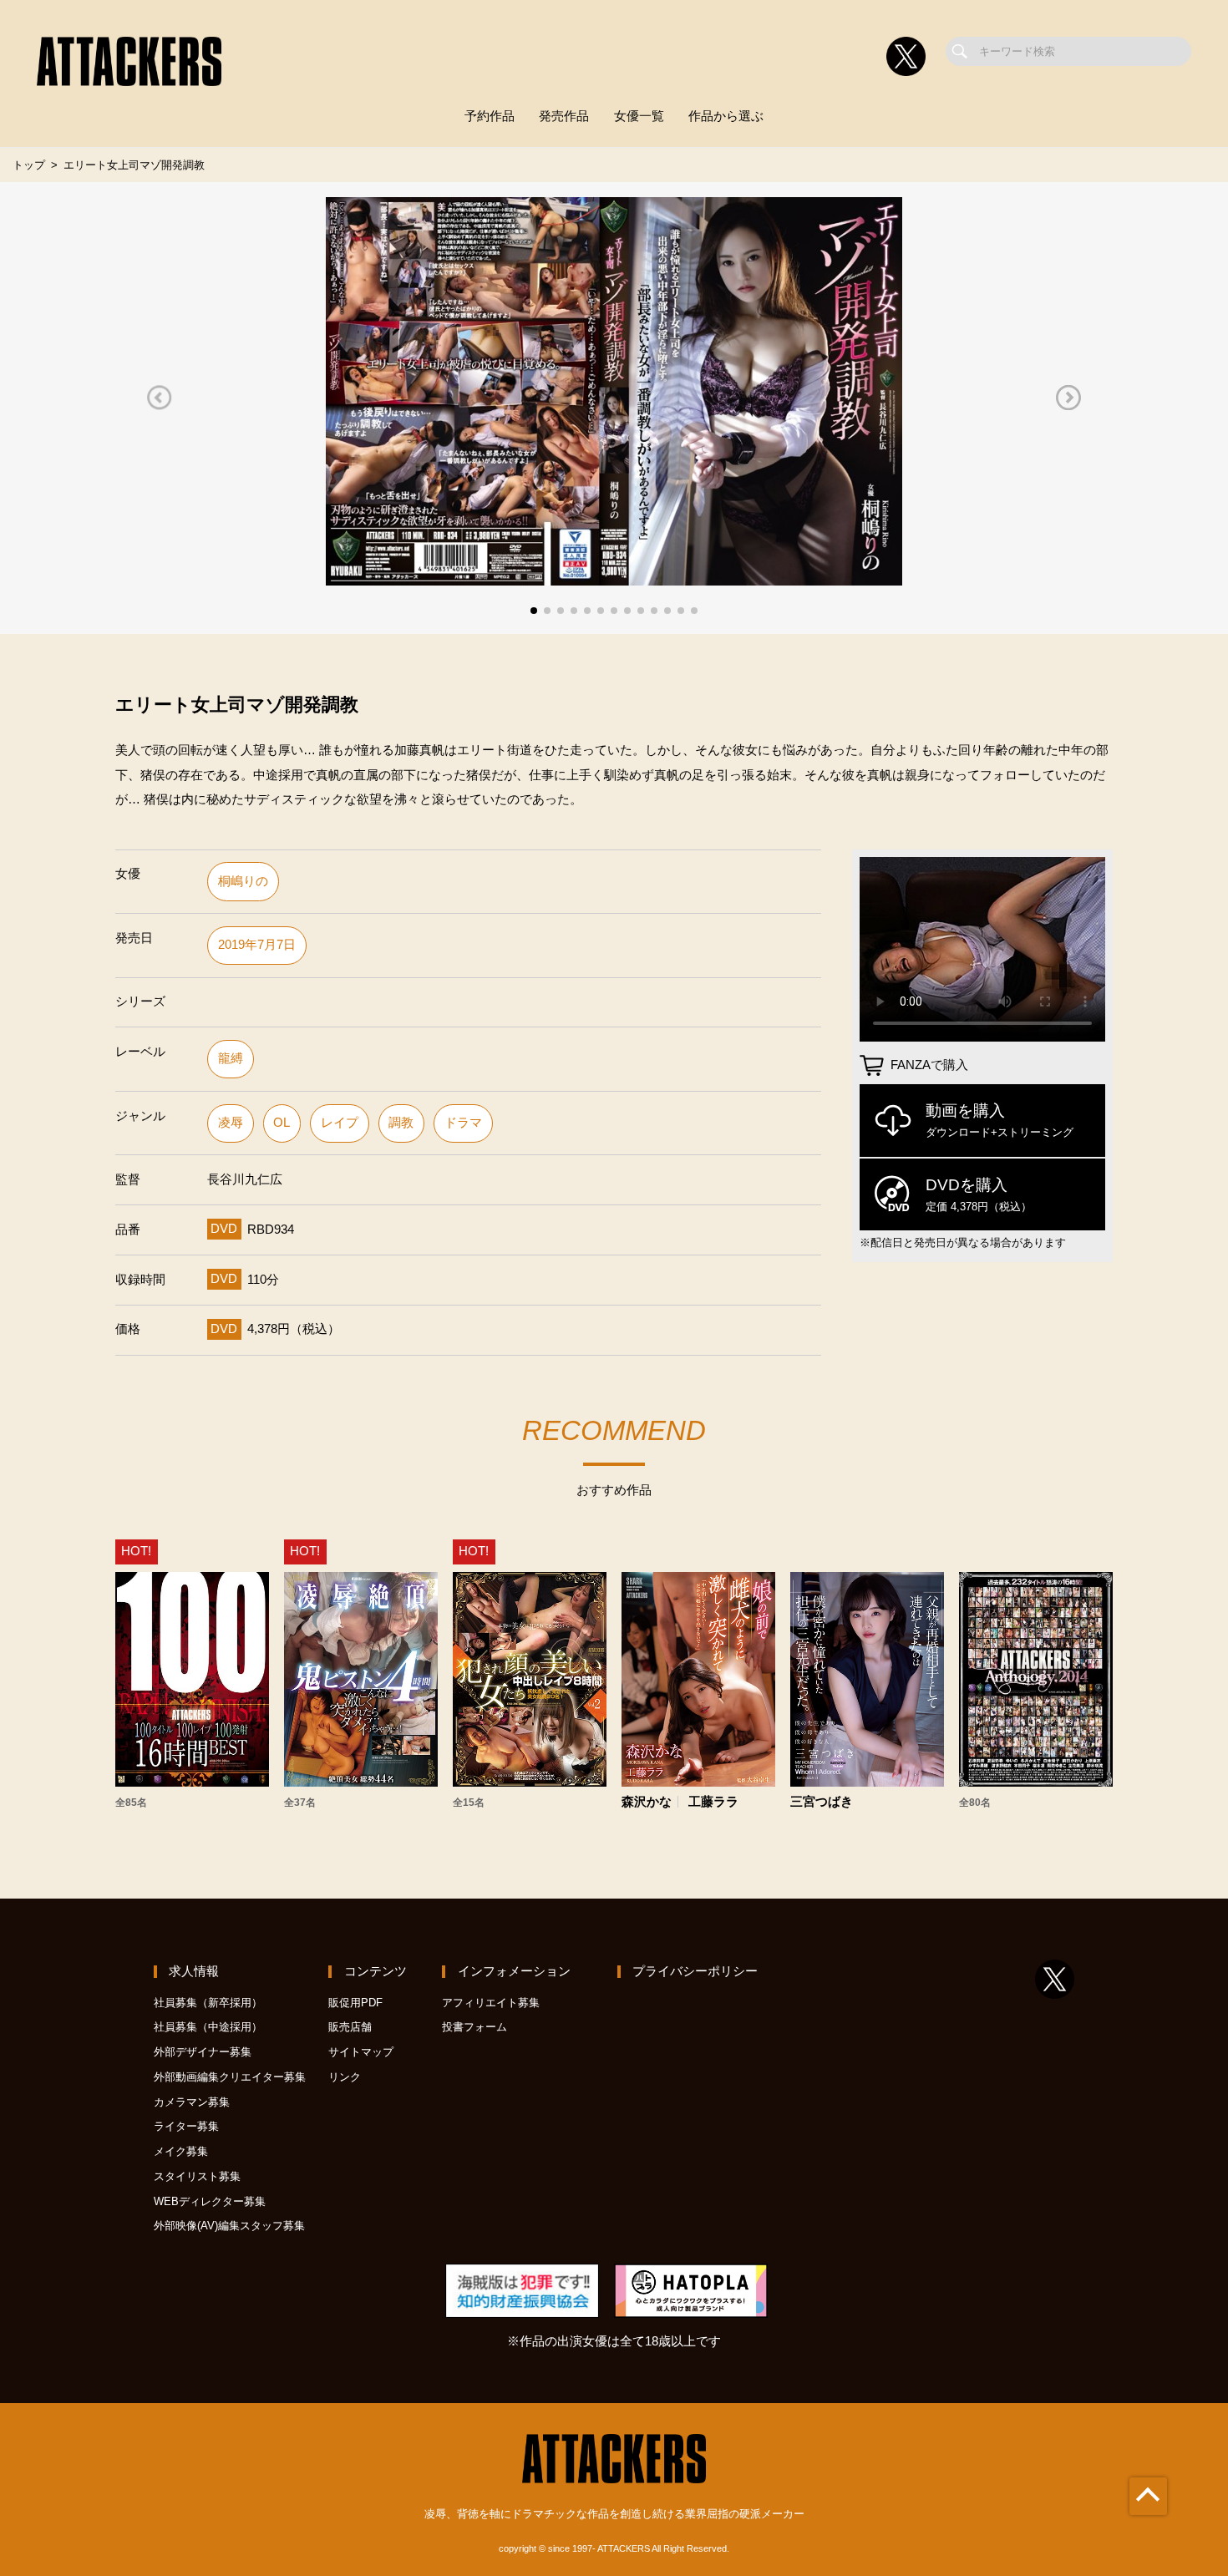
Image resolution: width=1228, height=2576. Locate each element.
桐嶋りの (243, 881)
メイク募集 (181, 2151)
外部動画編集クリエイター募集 (230, 2077)
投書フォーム (474, 2027)
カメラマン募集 (192, 2102)
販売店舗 (350, 2027)
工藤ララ (713, 1802)
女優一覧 (639, 116)
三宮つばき (822, 1802)
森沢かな (647, 1802)
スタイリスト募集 (197, 2176)
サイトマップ (361, 2052)
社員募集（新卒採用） (208, 2003)
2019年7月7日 (257, 945)
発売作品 (564, 116)
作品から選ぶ (726, 116)
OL (282, 1123)
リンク (345, 2077)
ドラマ (463, 1123)
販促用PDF (355, 2003)
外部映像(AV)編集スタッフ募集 (229, 2226)
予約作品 (490, 116)
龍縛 (231, 1058)
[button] (160, 397)
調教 (401, 1123)
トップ (29, 165)
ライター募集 (186, 2126)
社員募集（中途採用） (208, 2027)
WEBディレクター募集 (210, 2201)
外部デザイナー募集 (203, 2052)
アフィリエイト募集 (491, 2003)
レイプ (340, 1123)
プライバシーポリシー (695, 1971)
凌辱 (231, 1123)
